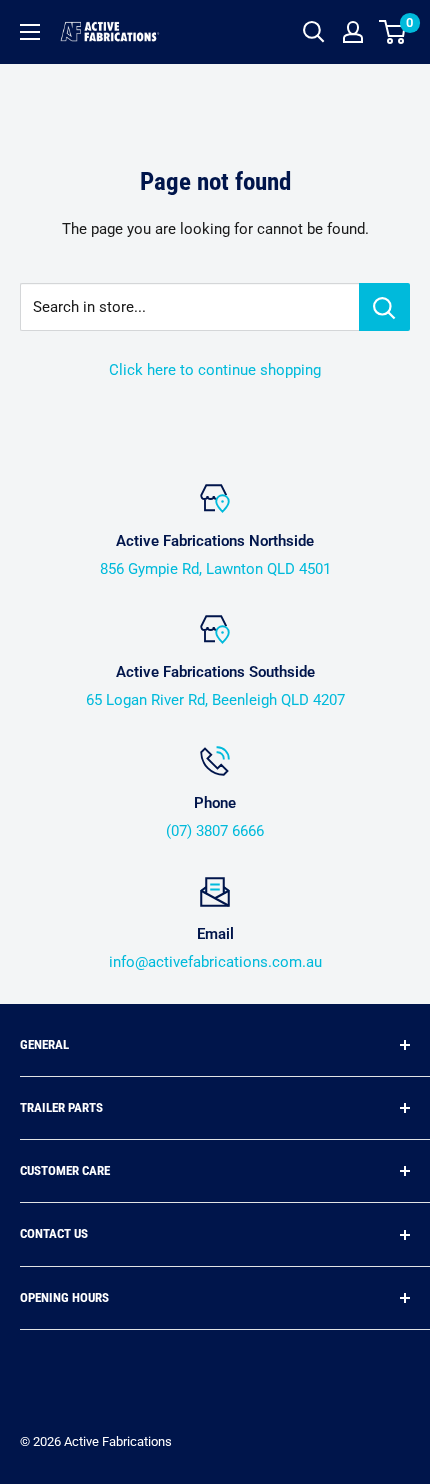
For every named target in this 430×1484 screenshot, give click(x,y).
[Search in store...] (384, 307)
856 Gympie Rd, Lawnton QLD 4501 (215, 569)
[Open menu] (30, 32)
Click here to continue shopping (215, 370)
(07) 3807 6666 (215, 831)
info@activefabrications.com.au (215, 962)
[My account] (353, 32)
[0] (393, 32)
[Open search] (314, 32)
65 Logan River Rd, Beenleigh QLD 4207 (215, 700)
